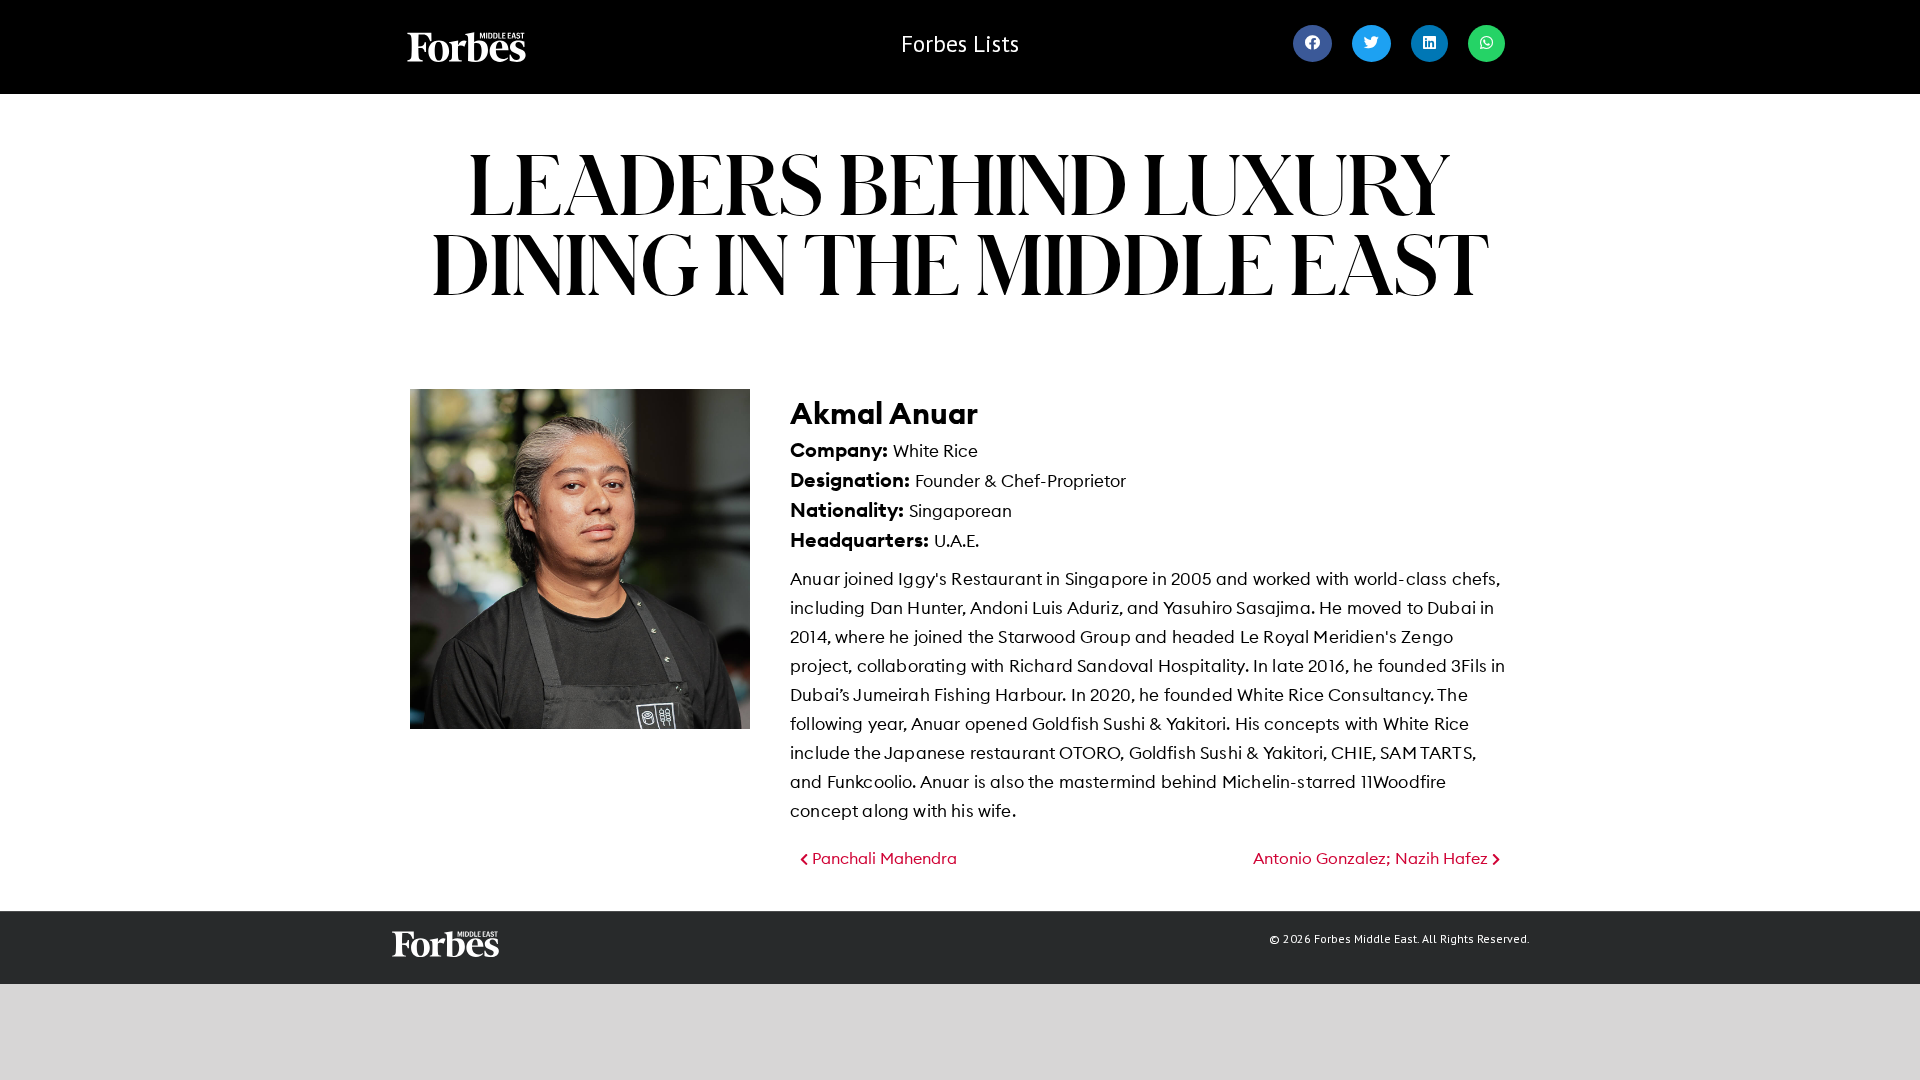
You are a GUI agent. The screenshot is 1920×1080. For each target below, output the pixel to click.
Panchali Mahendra (882, 859)
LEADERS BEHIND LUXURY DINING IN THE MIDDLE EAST (960, 223)
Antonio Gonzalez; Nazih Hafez (1372, 859)
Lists (960, 43)
